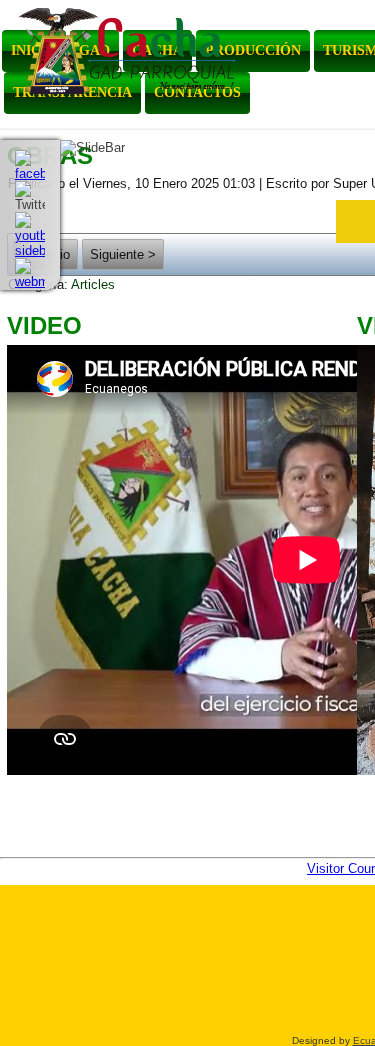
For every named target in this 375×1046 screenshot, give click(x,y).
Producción (253, 50)
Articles (93, 284)
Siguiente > (123, 254)
